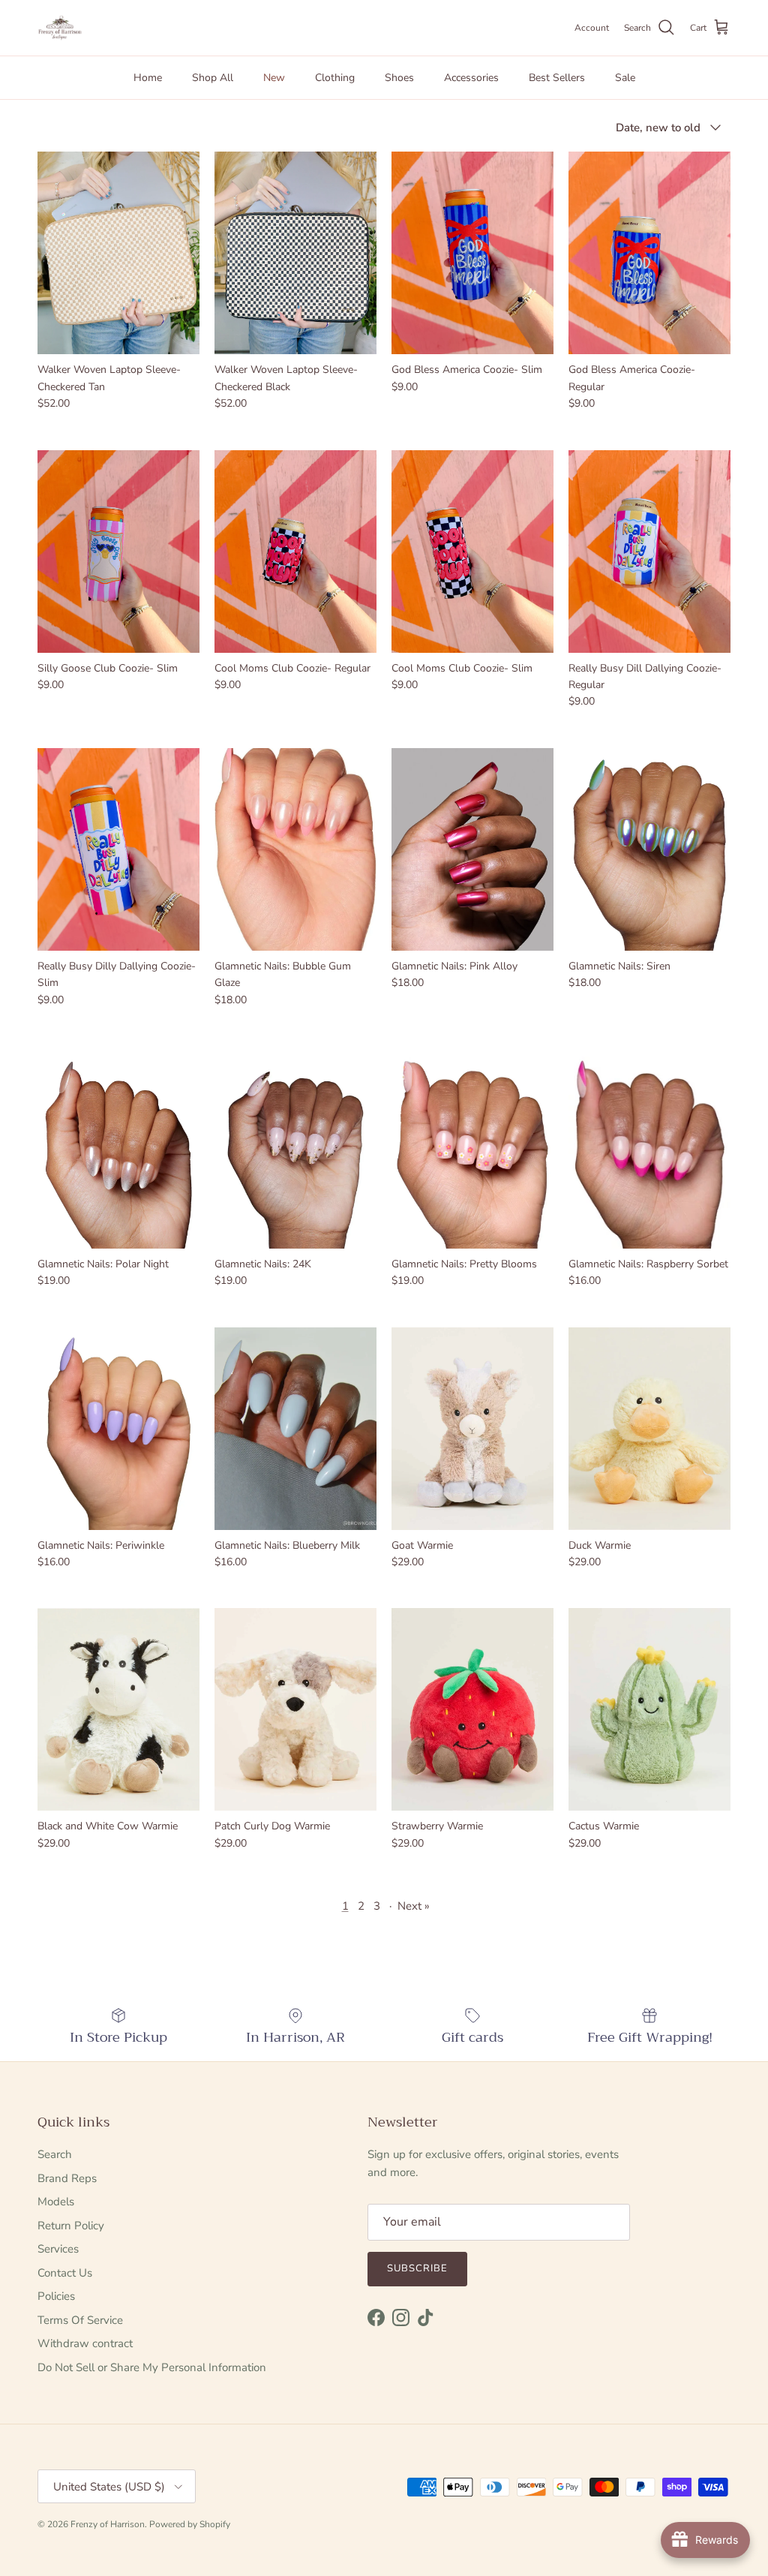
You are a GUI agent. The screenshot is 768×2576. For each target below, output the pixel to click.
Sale (625, 78)
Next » (414, 1906)
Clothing (335, 78)
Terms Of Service (80, 2320)
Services (58, 2249)
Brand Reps (67, 2178)
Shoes (399, 78)
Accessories (471, 78)
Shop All (213, 78)
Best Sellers (557, 78)
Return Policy (71, 2226)
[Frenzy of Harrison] (60, 28)
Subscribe (417, 2268)
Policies (56, 2296)
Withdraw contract (85, 2343)
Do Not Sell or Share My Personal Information (152, 2367)
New (274, 78)
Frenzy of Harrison (108, 2524)
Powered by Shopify (190, 2524)
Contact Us (65, 2273)
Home (148, 78)
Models (56, 2202)
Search (55, 2154)
